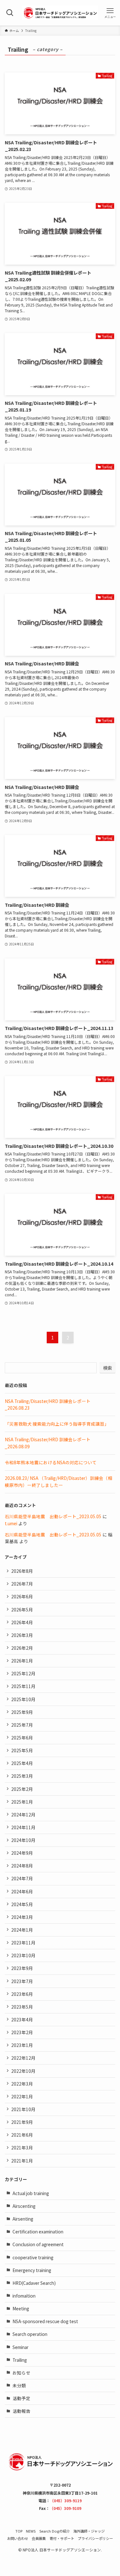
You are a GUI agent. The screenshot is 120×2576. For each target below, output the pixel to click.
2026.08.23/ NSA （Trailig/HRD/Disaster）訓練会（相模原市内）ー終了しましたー (59, 1481)
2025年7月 (22, 1725)
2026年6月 (22, 1596)
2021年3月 (22, 2148)
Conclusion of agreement (38, 2244)
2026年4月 (22, 1622)
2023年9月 (22, 1968)
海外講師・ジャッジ (89, 2531)
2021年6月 (22, 2135)
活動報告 (21, 2411)
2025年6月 (22, 1738)
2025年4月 (22, 1763)
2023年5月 (22, 2007)
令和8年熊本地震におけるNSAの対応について (51, 1462)
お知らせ (21, 2373)
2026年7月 (22, 1584)
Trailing (20, 2360)
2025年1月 (22, 1802)
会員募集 (39, 2538)
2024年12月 (23, 1815)
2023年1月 (22, 2045)
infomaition (24, 2296)
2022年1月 (22, 2096)
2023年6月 (22, 1994)
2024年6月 (22, 1891)
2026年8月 (22, 1571)
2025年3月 (22, 1776)
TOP (19, 2531)
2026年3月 (22, 1635)
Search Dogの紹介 (55, 2531)
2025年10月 (23, 1699)
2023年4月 (22, 2019)
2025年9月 (22, 1712)
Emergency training (32, 2270)
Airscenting (24, 2206)
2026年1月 (22, 1661)
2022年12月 (23, 2058)
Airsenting (23, 2219)
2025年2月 (22, 1789)
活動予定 (21, 2398)
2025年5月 (22, 1750)
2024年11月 (23, 1827)
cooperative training (33, 2257)
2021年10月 (23, 2109)
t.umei (11, 1523)
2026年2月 (22, 1648)
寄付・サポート (62, 2538)
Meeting (21, 2308)
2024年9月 (22, 1853)
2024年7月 (22, 1878)
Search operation (30, 2334)
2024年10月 (23, 1840)
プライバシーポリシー (95, 2538)
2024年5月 (22, 1904)
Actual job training (31, 2193)
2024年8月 (22, 1866)
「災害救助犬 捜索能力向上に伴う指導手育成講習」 (57, 1424)
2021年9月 (22, 2122)
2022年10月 (23, 2071)
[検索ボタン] (10, 13)
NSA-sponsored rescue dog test (45, 2321)
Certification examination (38, 2231)
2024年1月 (22, 1930)
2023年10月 (23, 1955)
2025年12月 (23, 1673)
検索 (108, 1368)
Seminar (20, 2347)
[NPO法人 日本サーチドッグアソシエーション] (60, 13)
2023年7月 (22, 1981)
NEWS (31, 2531)
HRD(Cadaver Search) (34, 2283)
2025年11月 (23, 1686)
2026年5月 (22, 1610)
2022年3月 (22, 2084)
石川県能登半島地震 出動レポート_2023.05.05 (53, 1516)
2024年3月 (22, 1917)
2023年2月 (22, 2032)
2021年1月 (22, 2161)
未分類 (19, 2385)
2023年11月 (23, 1943)
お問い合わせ (18, 2538)
